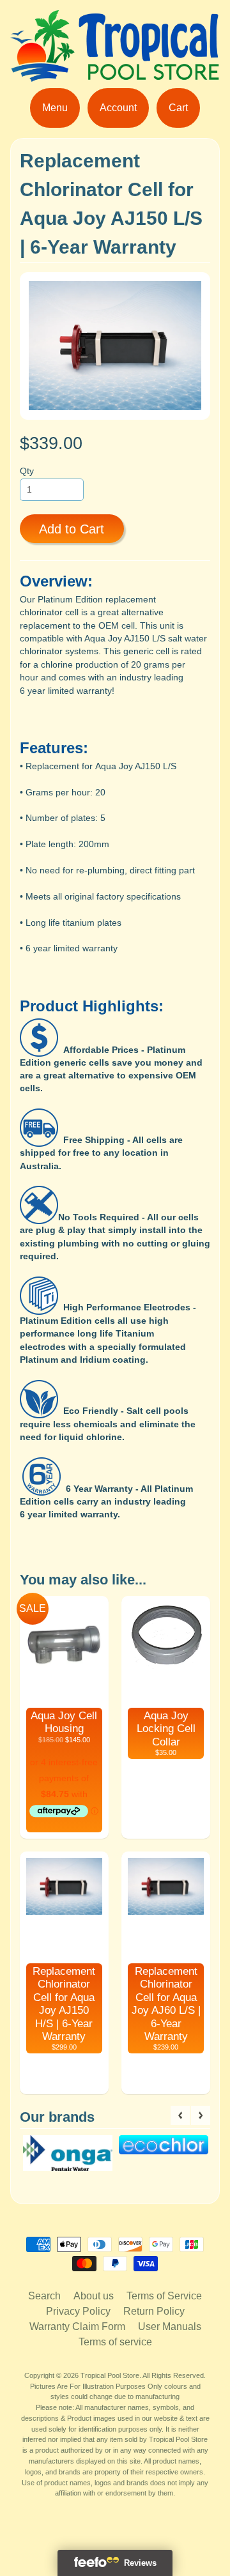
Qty (27, 471)
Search (44, 2296)
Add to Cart (72, 529)
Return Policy (154, 2311)
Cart (178, 108)
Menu (55, 108)
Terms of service (115, 2342)
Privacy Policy (78, 2311)
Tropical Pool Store (110, 2375)
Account (118, 108)
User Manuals (170, 2327)
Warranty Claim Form (77, 2327)
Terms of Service (164, 2296)
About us (94, 2296)
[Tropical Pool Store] (115, 74)
